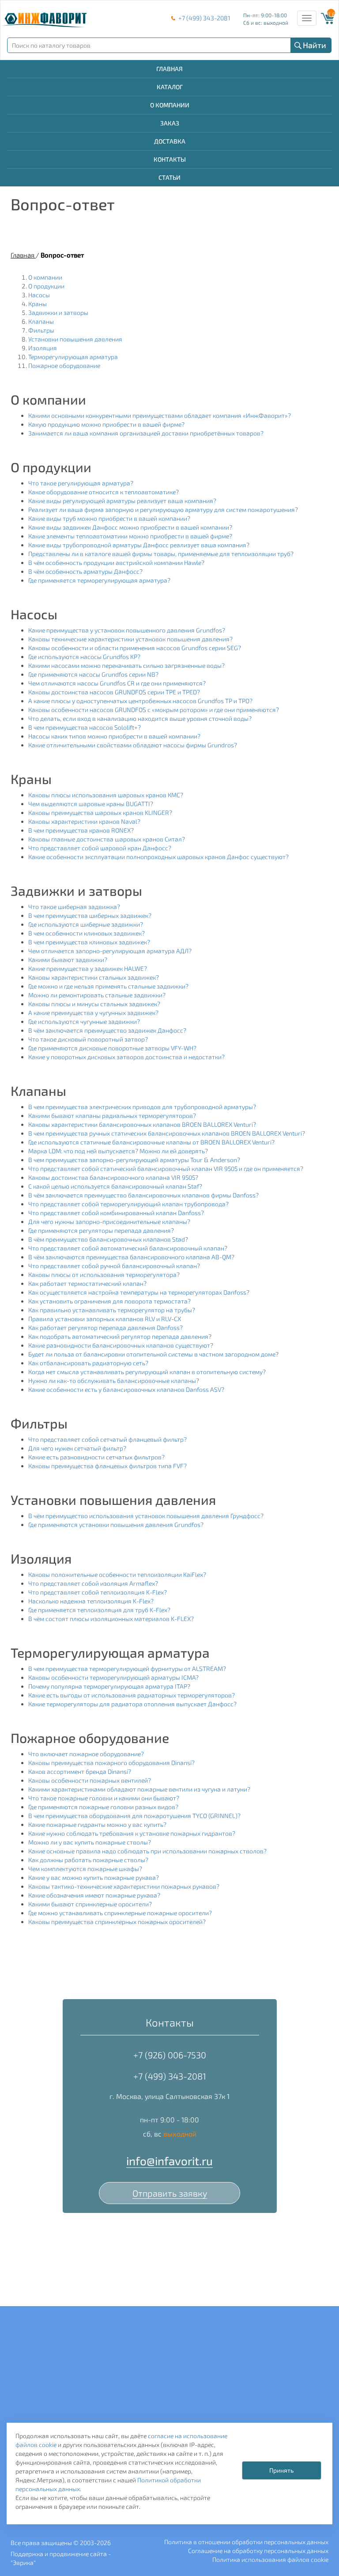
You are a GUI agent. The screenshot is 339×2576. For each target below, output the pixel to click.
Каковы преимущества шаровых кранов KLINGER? (100, 813)
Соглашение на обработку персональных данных (258, 2551)
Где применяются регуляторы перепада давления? (101, 1230)
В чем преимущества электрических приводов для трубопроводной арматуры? (142, 1107)
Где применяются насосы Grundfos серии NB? (93, 674)
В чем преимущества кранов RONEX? (81, 830)
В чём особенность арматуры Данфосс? (85, 571)
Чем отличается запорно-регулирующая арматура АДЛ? (110, 951)
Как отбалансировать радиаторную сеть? (88, 1363)
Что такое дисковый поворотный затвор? (88, 1039)
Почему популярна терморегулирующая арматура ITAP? (109, 1686)
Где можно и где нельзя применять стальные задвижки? (108, 986)
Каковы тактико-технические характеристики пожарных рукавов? (124, 1886)
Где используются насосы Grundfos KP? (84, 657)
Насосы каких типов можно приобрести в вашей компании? (114, 736)
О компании (45, 277)
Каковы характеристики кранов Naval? (84, 821)
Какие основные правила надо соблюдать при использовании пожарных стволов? (147, 1851)
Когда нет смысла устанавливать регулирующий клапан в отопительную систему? (147, 1372)
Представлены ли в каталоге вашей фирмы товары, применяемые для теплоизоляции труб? (161, 554)
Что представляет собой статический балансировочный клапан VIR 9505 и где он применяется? (166, 1169)
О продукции (46, 286)
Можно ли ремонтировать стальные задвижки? (97, 995)
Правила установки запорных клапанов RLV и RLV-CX (105, 1319)
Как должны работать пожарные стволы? (88, 1860)
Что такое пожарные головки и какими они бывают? (104, 1798)
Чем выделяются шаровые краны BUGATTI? (91, 804)
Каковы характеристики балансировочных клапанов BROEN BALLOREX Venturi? (142, 1124)
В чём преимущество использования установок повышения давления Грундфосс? (146, 1516)
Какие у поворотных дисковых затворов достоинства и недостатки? (126, 1057)
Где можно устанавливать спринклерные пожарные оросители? (120, 1913)
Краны (38, 304)
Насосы (39, 295)
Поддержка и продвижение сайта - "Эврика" (61, 2558)
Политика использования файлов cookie (270, 2559)
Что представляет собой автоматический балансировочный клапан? (128, 1248)
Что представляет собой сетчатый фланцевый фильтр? (107, 1439)
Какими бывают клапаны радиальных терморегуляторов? (112, 1116)
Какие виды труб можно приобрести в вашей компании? (109, 518)
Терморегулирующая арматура (73, 357)
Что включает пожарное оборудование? (86, 1754)
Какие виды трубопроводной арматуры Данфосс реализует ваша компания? (139, 545)
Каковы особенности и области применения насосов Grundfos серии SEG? (135, 648)
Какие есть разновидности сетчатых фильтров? (96, 1457)
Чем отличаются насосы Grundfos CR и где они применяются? (117, 683)
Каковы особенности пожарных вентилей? (90, 1780)
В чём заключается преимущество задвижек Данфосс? (107, 1030)
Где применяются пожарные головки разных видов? (103, 1807)
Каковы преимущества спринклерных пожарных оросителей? (117, 1922)
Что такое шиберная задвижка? (74, 907)
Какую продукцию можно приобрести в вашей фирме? (106, 424)
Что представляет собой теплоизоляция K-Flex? (98, 1592)
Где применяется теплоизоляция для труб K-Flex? (99, 1610)
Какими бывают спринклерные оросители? (90, 1904)
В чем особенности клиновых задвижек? (87, 933)
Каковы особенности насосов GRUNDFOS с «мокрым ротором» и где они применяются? (154, 710)
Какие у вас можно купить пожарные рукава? (94, 1877)
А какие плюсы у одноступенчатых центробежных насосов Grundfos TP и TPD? (140, 701)
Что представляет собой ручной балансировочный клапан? (114, 1266)
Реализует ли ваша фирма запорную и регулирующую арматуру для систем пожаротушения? (163, 510)
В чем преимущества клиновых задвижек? (89, 942)
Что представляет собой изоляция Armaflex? (93, 1583)
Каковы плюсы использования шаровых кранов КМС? (106, 795)
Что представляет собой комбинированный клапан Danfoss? (116, 1213)
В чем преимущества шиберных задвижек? (90, 915)
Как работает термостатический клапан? (87, 1283)
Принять (281, 2470)
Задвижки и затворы (58, 313)
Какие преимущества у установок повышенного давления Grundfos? (127, 630)
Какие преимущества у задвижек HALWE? (88, 968)
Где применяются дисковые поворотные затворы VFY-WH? (112, 1048)
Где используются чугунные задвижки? (84, 1021)
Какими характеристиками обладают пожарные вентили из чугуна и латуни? (139, 1789)
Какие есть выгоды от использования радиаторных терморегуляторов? (132, 1695)
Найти (315, 45)
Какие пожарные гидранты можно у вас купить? (97, 1824)
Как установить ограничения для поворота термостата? (109, 1301)
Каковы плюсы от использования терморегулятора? (104, 1275)
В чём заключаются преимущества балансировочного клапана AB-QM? (131, 1257)
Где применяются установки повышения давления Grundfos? (116, 1525)
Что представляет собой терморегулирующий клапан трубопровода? (128, 1204)
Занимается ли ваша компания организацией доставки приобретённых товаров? (146, 433)
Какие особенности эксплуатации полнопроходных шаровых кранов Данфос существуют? (158, 857)
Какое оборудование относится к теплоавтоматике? (104, 492)
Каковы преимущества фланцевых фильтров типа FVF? (107, 1466)
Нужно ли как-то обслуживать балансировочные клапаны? (114, 1381)
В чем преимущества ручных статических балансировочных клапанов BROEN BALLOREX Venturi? (167, 1133)
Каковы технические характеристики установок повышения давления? (130, 639)
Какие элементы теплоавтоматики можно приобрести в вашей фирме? (130, 536)
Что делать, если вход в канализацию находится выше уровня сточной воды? (140, 718)
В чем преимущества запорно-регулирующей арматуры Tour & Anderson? (134, 1160)
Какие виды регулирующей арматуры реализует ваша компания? (122, 501)
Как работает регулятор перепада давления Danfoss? (105, 1328)
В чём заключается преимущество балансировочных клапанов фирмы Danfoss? (143, 1195)
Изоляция (43, 348)
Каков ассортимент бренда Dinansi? (80, 1771)
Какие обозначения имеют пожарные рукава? (94, 1895)
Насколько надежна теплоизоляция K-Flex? (91, 1601)
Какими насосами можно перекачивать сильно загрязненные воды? (126, 665)
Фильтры (41, 330)
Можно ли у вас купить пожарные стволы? (90, 1842)
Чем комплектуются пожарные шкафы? (85, 1869)
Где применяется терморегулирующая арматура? (99, 580)
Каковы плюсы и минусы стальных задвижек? (94, 1004)
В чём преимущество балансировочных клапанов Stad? (108, 1239)
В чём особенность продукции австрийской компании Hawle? (116, 563)
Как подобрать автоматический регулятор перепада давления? (120, 1336)
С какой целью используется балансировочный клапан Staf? (115, 1186)
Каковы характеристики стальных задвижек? (94, 977)
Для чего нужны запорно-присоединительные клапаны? (109, 1222)
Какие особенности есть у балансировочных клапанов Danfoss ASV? (126, 1389)
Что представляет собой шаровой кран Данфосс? (100, 848)
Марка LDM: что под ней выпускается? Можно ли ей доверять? (118, 1151)
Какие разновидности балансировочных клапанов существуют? (121, 1345)
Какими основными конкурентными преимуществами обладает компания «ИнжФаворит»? (160, 415)
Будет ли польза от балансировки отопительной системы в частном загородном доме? (153, 1354)
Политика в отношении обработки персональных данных (246, 2542)
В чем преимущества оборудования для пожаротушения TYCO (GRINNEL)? (134, 1816)
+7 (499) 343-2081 (204, 18)
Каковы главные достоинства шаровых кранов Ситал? (107, 839)
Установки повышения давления (75, 339)
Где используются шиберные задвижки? (86, 924)
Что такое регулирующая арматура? (81, 483)
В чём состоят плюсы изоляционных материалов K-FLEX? (111, 1619)
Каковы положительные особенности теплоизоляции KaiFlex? (117, 1574)
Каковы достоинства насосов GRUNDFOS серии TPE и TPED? (114, 692)
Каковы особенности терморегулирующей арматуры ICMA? (113, 1677)
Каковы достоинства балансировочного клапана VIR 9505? (113, 1177)
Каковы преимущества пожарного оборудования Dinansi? (111, 1763)
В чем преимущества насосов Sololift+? (85, 727)
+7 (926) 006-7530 (170, 2055)
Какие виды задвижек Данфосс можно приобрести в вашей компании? (130, 527)
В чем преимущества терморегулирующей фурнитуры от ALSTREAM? (127, 1669)
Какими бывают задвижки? (68, 960)
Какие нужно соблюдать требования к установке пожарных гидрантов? (132, 1833)
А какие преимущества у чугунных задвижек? (93, 1013)
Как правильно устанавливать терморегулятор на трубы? (112, 1310)
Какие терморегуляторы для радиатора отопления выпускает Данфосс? (132, 1704)
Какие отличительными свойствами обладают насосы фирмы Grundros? (133, 745)
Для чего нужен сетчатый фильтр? (77, 1448)
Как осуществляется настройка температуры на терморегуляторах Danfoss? (139, 1292)
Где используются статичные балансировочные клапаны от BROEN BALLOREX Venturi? (151, 1142)
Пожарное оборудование (64, 366)
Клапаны (41, 321)
